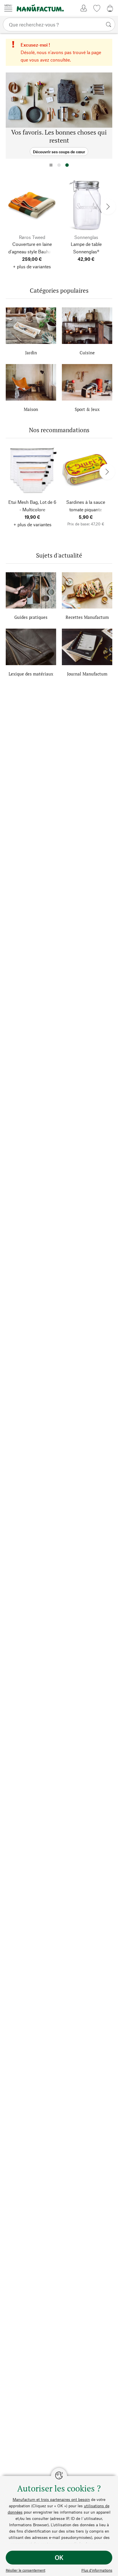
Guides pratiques (31, 617)
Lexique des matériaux (31, 674)
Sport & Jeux (87, 409)
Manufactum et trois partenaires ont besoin (51, 2499)
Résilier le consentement (25, 2570)
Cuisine (87, 353)
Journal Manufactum (87, 674)
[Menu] (8, 8)
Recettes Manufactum (87, 617)
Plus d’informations (97, 2570)
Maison (31, 409)
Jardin (31, 353)
